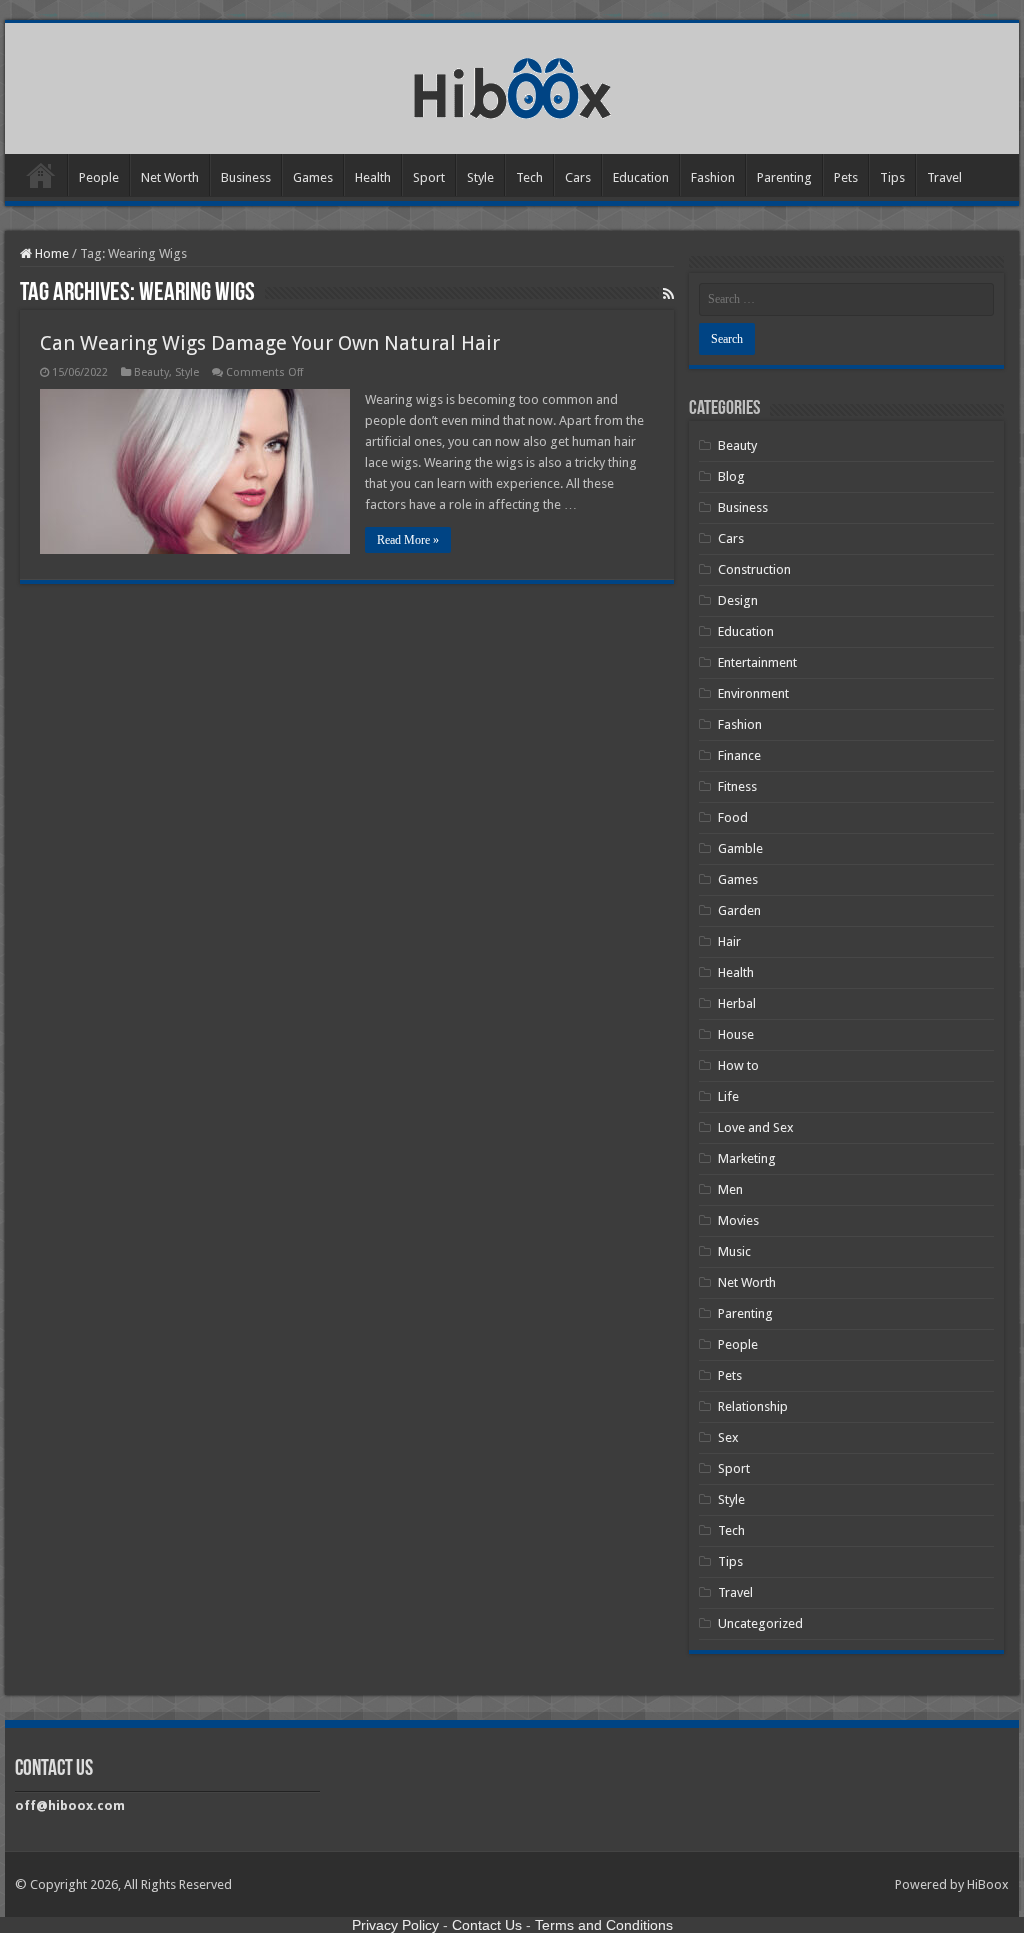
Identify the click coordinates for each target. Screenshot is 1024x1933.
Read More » (408, 540)
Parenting (784, 177)
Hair (729, 941)
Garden (739, 910)
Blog (731, 476)
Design (738, 600)
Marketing (747, 1158)
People (99, 177)
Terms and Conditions (604, 1925)
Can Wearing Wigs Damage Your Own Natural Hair (270, 343)
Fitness (737, 786)
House (736, 1034)
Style (480, 177)
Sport (429, 177)
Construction (754, 569)
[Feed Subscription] (668, 294)
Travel (944, 177)
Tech (529, 177)
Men (730, 1189)
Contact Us (487, 1925)
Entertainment (757, 662)
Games (313, 177)
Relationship (753, 1406)
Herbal (737, 1003)
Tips (892, 177)
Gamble (740, 848)
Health (373, 177)
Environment (753, 693)
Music (734, 1251)
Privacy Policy (395, 1925)
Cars (578, 177)
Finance (739, 755)
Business (246, 177)
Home (41, 175)
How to (738, 1065)
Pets (846, 177)
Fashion (713, 177)
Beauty (151, 372)
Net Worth (170, 177)
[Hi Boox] (512, 85)
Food (733, 817)
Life (728, 1096)
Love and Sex (756, 1127)
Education (641, 177)
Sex (728, 1437)
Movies (738, 1220)
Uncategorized (760, 1623)
